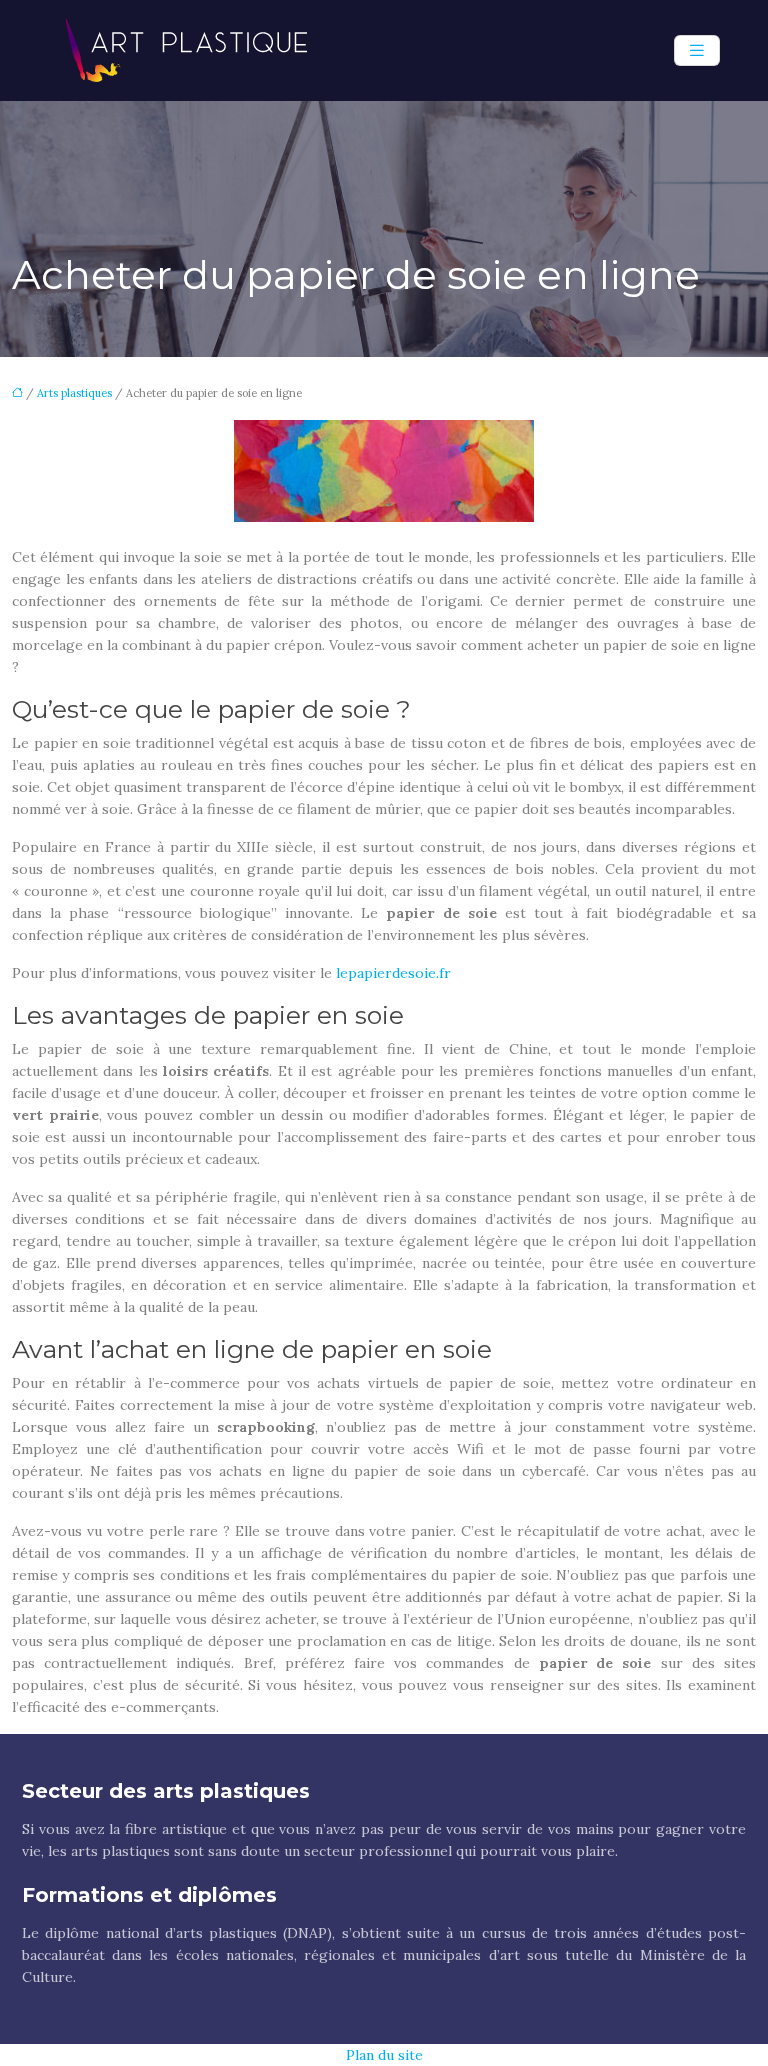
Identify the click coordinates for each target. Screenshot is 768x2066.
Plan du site (384, 2055)
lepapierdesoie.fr (393, 973)
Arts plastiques (74, 393)
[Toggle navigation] (697, 50)
